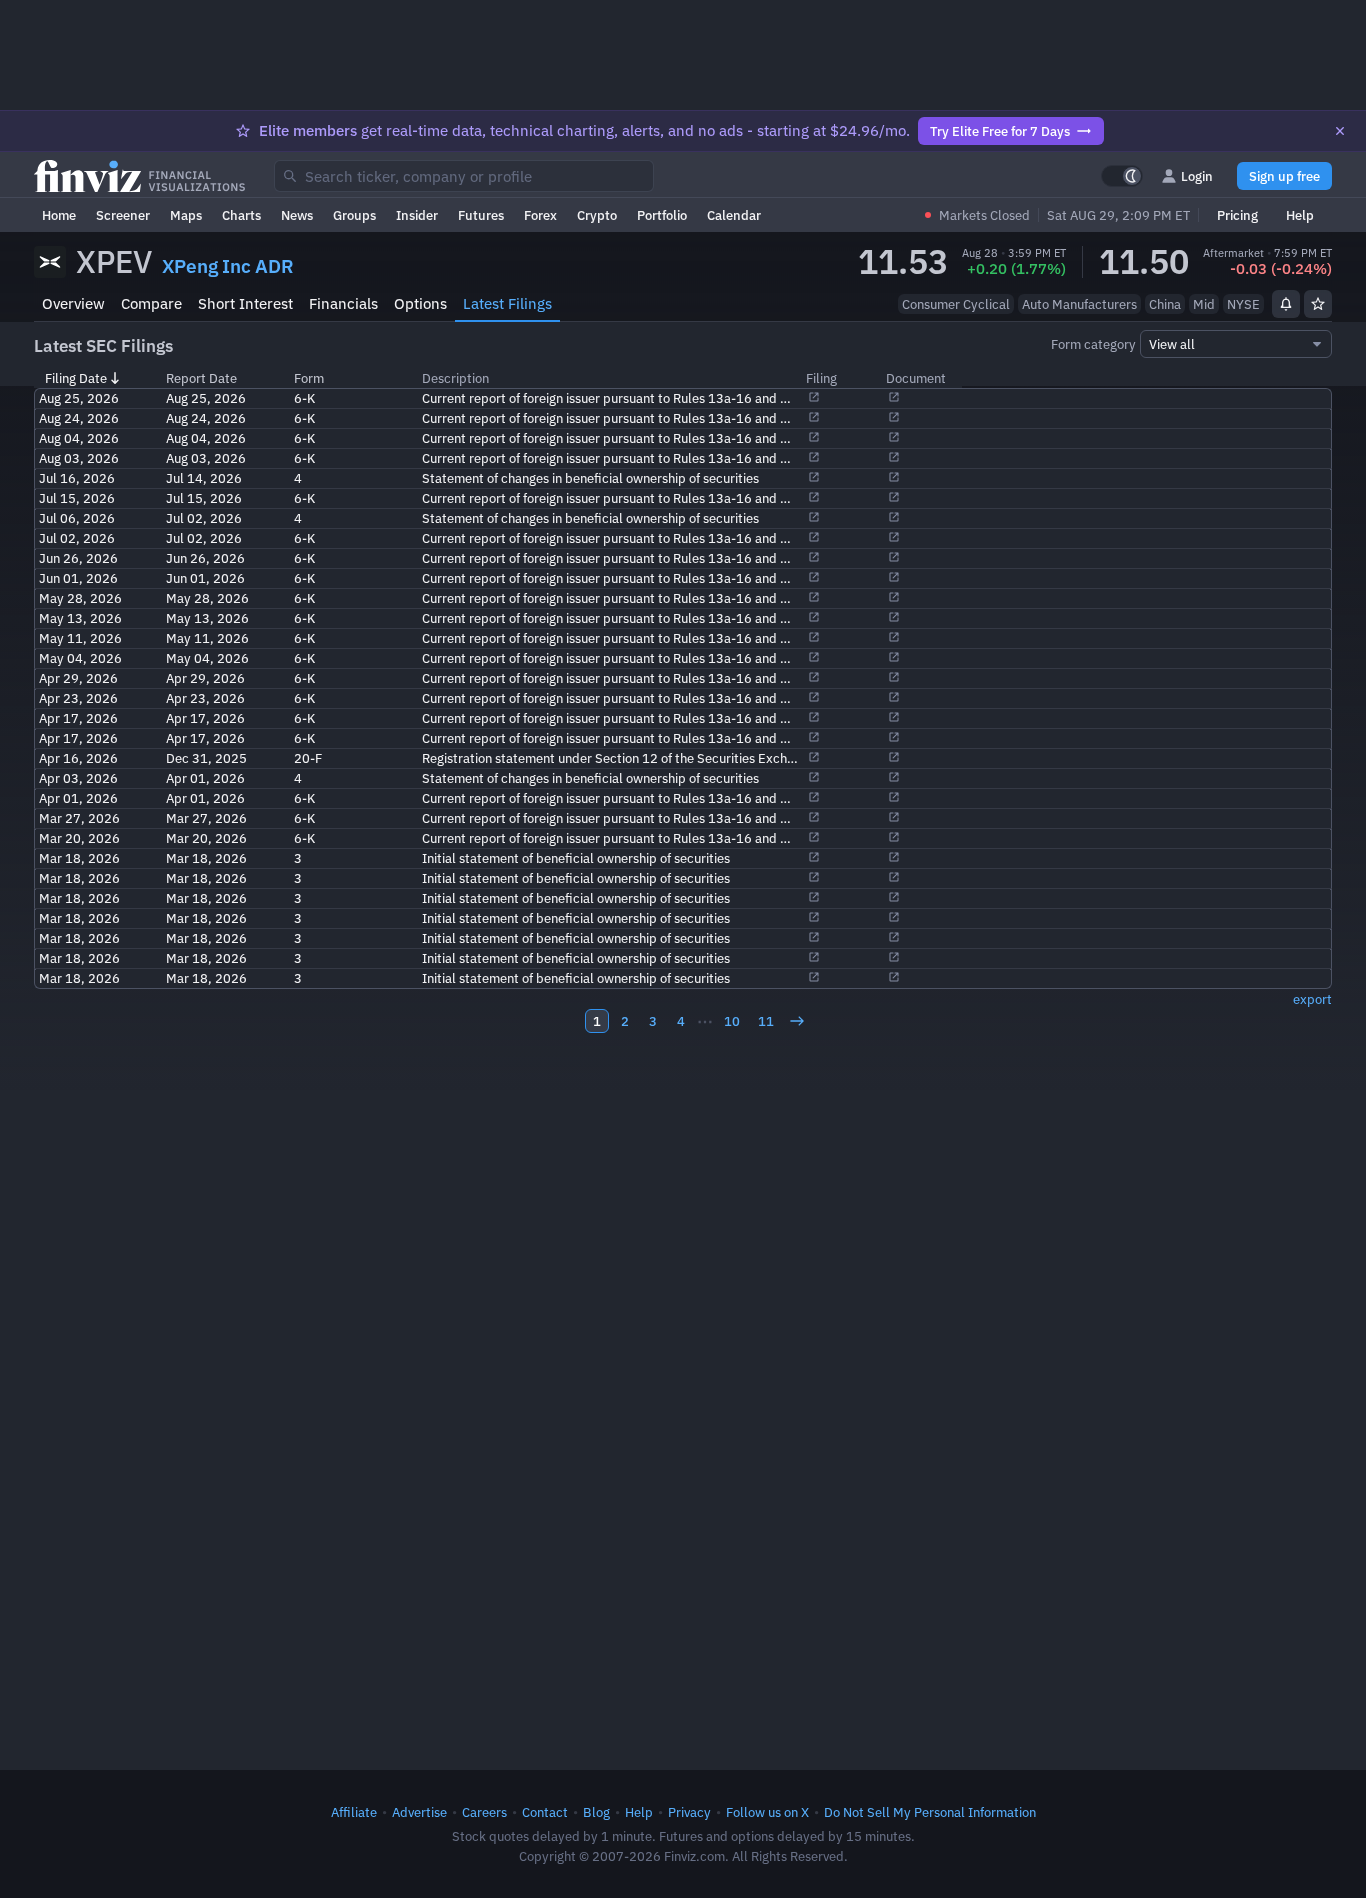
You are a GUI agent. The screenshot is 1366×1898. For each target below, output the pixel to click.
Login (1197, 176)
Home (59, 215)
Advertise (419, 1812)
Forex (540, 215)
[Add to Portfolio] (1318, 304)
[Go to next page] (797, 1021)
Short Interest (245, 303)
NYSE (1243, 304)
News (297, 215)
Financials (343, 303)
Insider (417, 215)
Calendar (734, 215)
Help (1300, 215)
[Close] (1340, 131)
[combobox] (464, 176)
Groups (354, 215)
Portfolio (662, 215)
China (1165, 304)
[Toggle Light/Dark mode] (1122, 176)
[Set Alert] (1286, 304)
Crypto (597, 215)
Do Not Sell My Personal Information (930, 1812)
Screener (123, 215)
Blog (596, 1812)
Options (420, 303)
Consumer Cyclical (956, 304)
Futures (481, 215)
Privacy (689, 1812)
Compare (151, 303)
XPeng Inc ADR (228, 266)
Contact (545, 1812)
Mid (1204, 304)
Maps (186, 215)
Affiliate (354, 1812)
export (1312, 999)
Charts (241, 215)
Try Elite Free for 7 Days (1000, 131)
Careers (484, 1812)
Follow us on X (767, 1812)
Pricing (1237, 215)
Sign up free (1284, 176)
